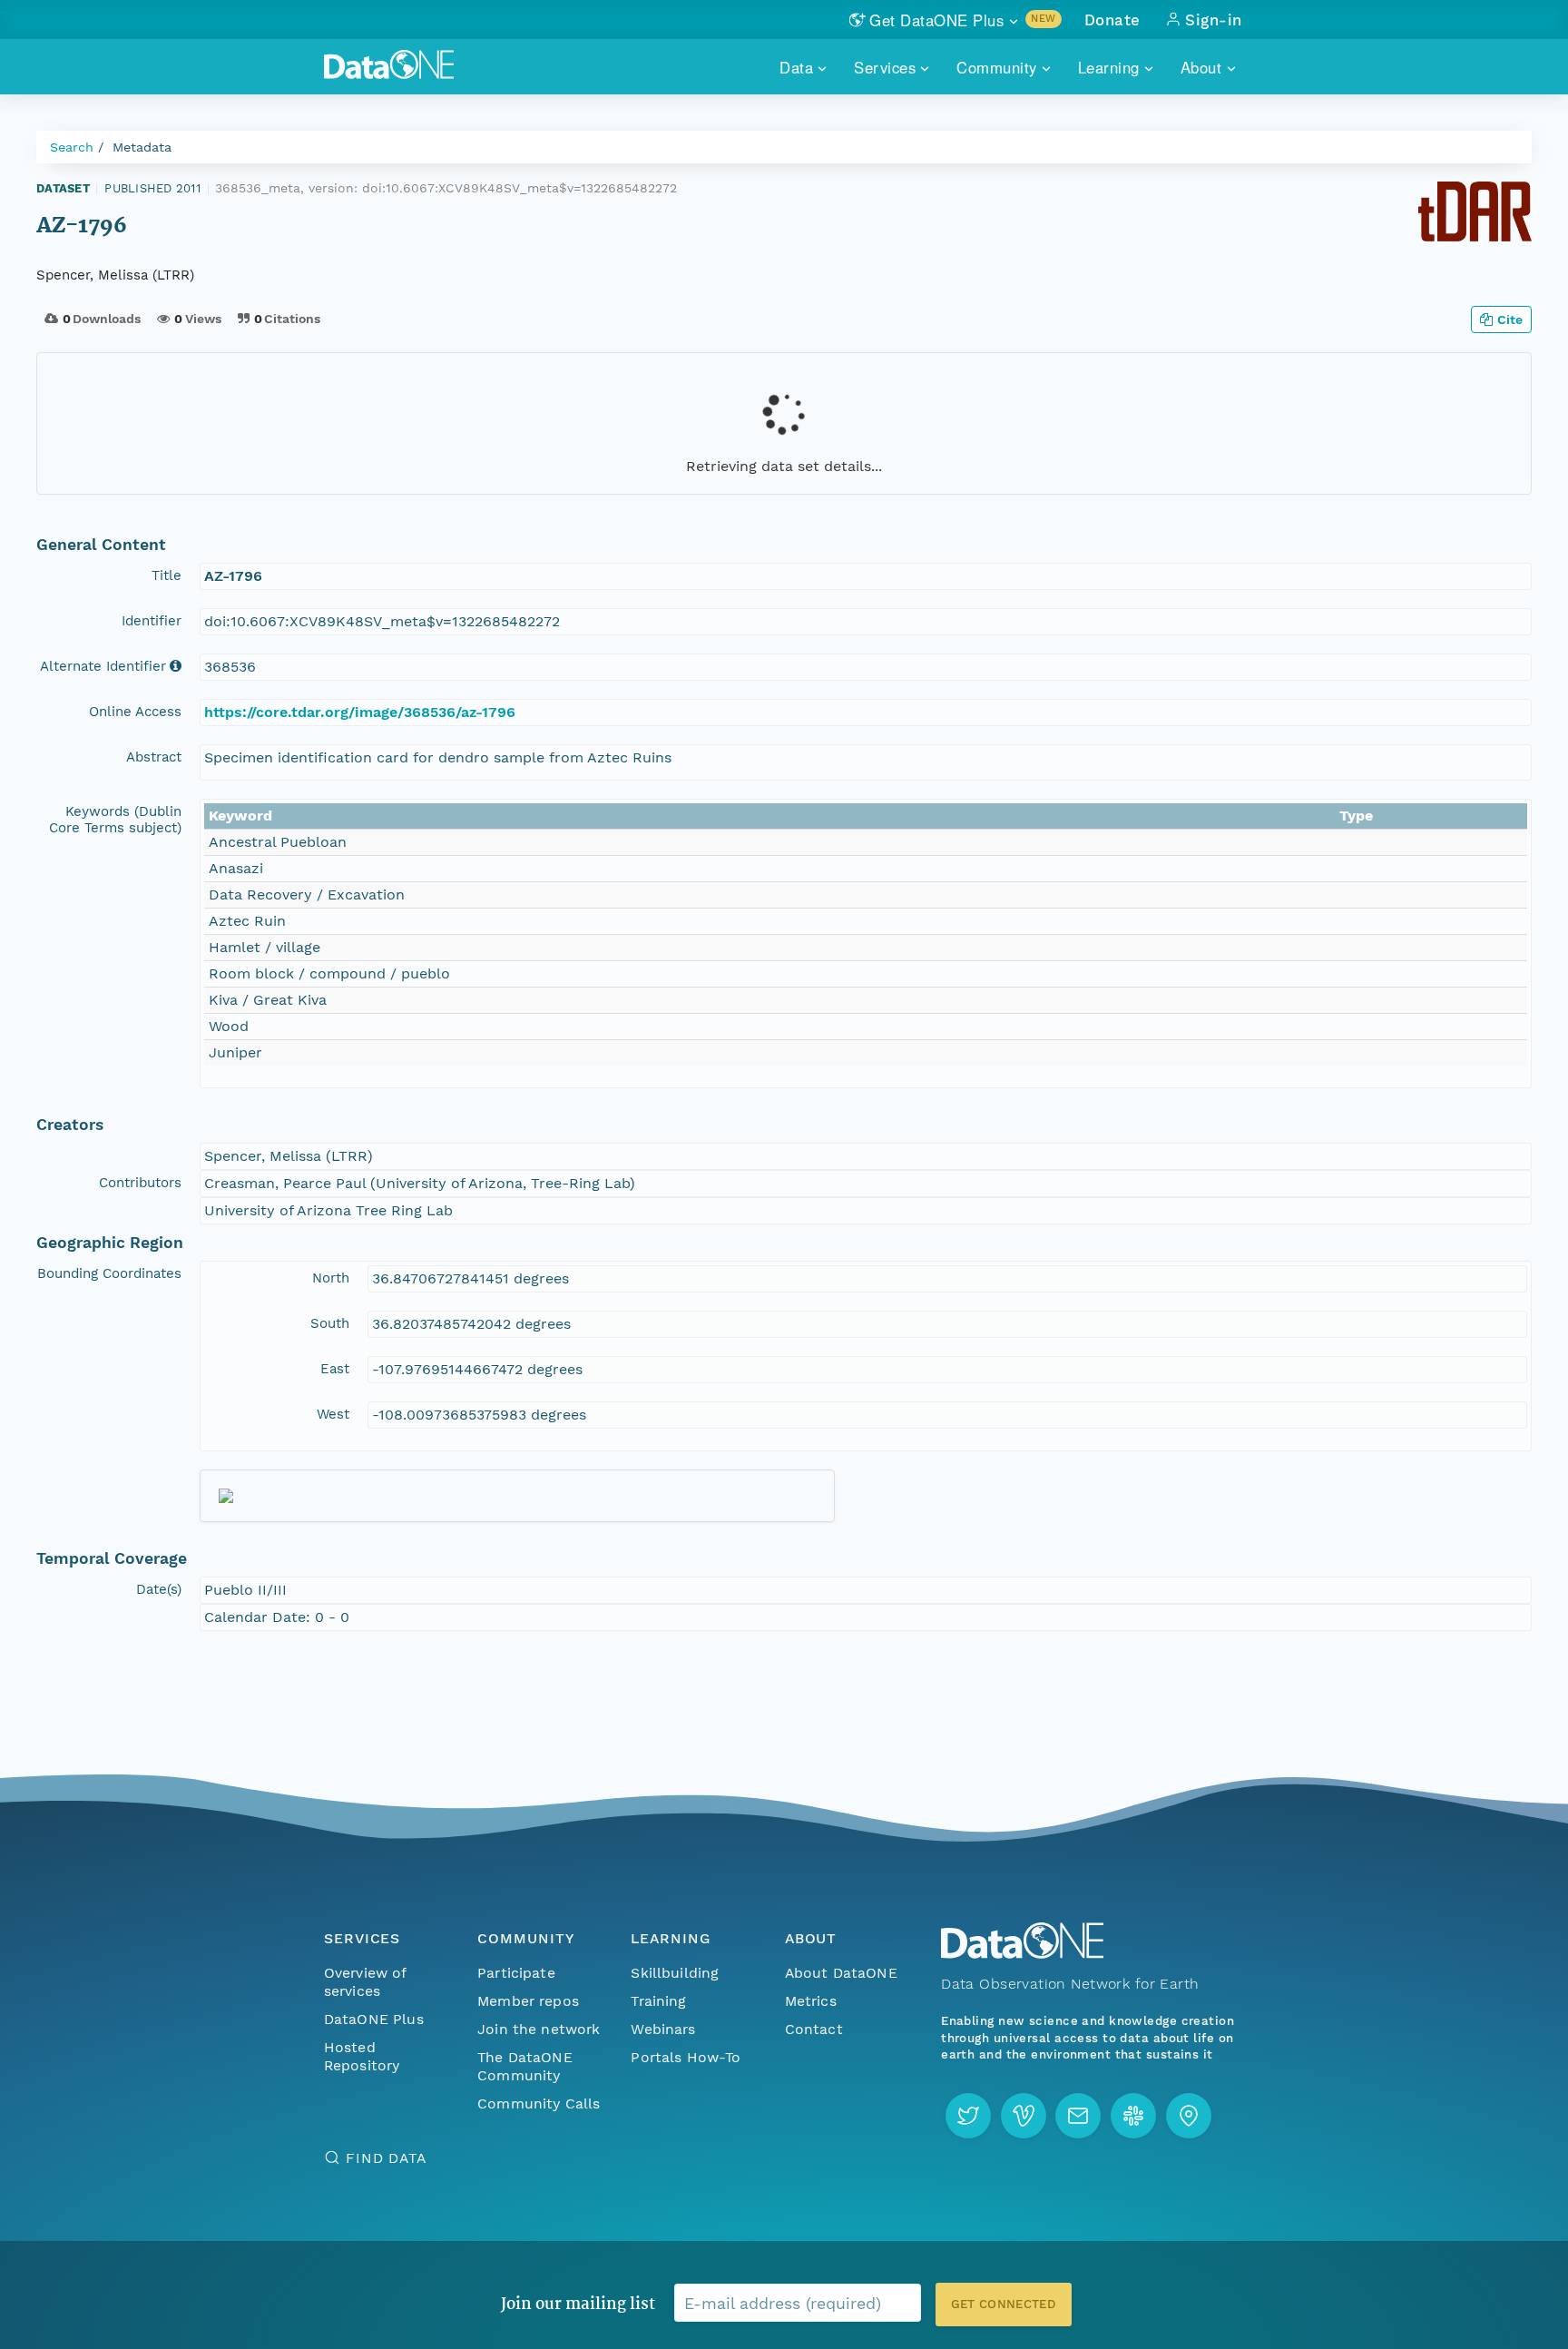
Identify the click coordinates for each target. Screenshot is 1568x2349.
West (333, 1414)
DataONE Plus (374, 2019)
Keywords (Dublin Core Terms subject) (115, 820)
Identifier (152, 621)
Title (167, 575)
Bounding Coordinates (109, 1273)
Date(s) (159, 1589)
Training (658, 2001)
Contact (814, 2029)
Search (72, 147)
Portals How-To (686, 2057)
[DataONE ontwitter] (968, 2116)
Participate (516, 1973)
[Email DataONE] (1078, 2116)
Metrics (811, 2001)
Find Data (386, 2158)
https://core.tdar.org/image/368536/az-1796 (360, 712)
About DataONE (841, 1973)
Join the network (539, 2029)
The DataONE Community (525, 2066)
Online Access (135, 712)
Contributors (140, 1183)
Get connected (1004, 2304)
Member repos (528, 2001)
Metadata (142, 147)
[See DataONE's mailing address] (1189, 2116)
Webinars (663, 2029)
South (330, 1323)
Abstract (154, 757)
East (335, 1369)
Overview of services (365, 1982)
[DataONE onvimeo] (1024, 2116)
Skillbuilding (675, 1973)
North (331, 1278)
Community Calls (539, 2103)
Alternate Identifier (103, 666)
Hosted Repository (362, 2056)
